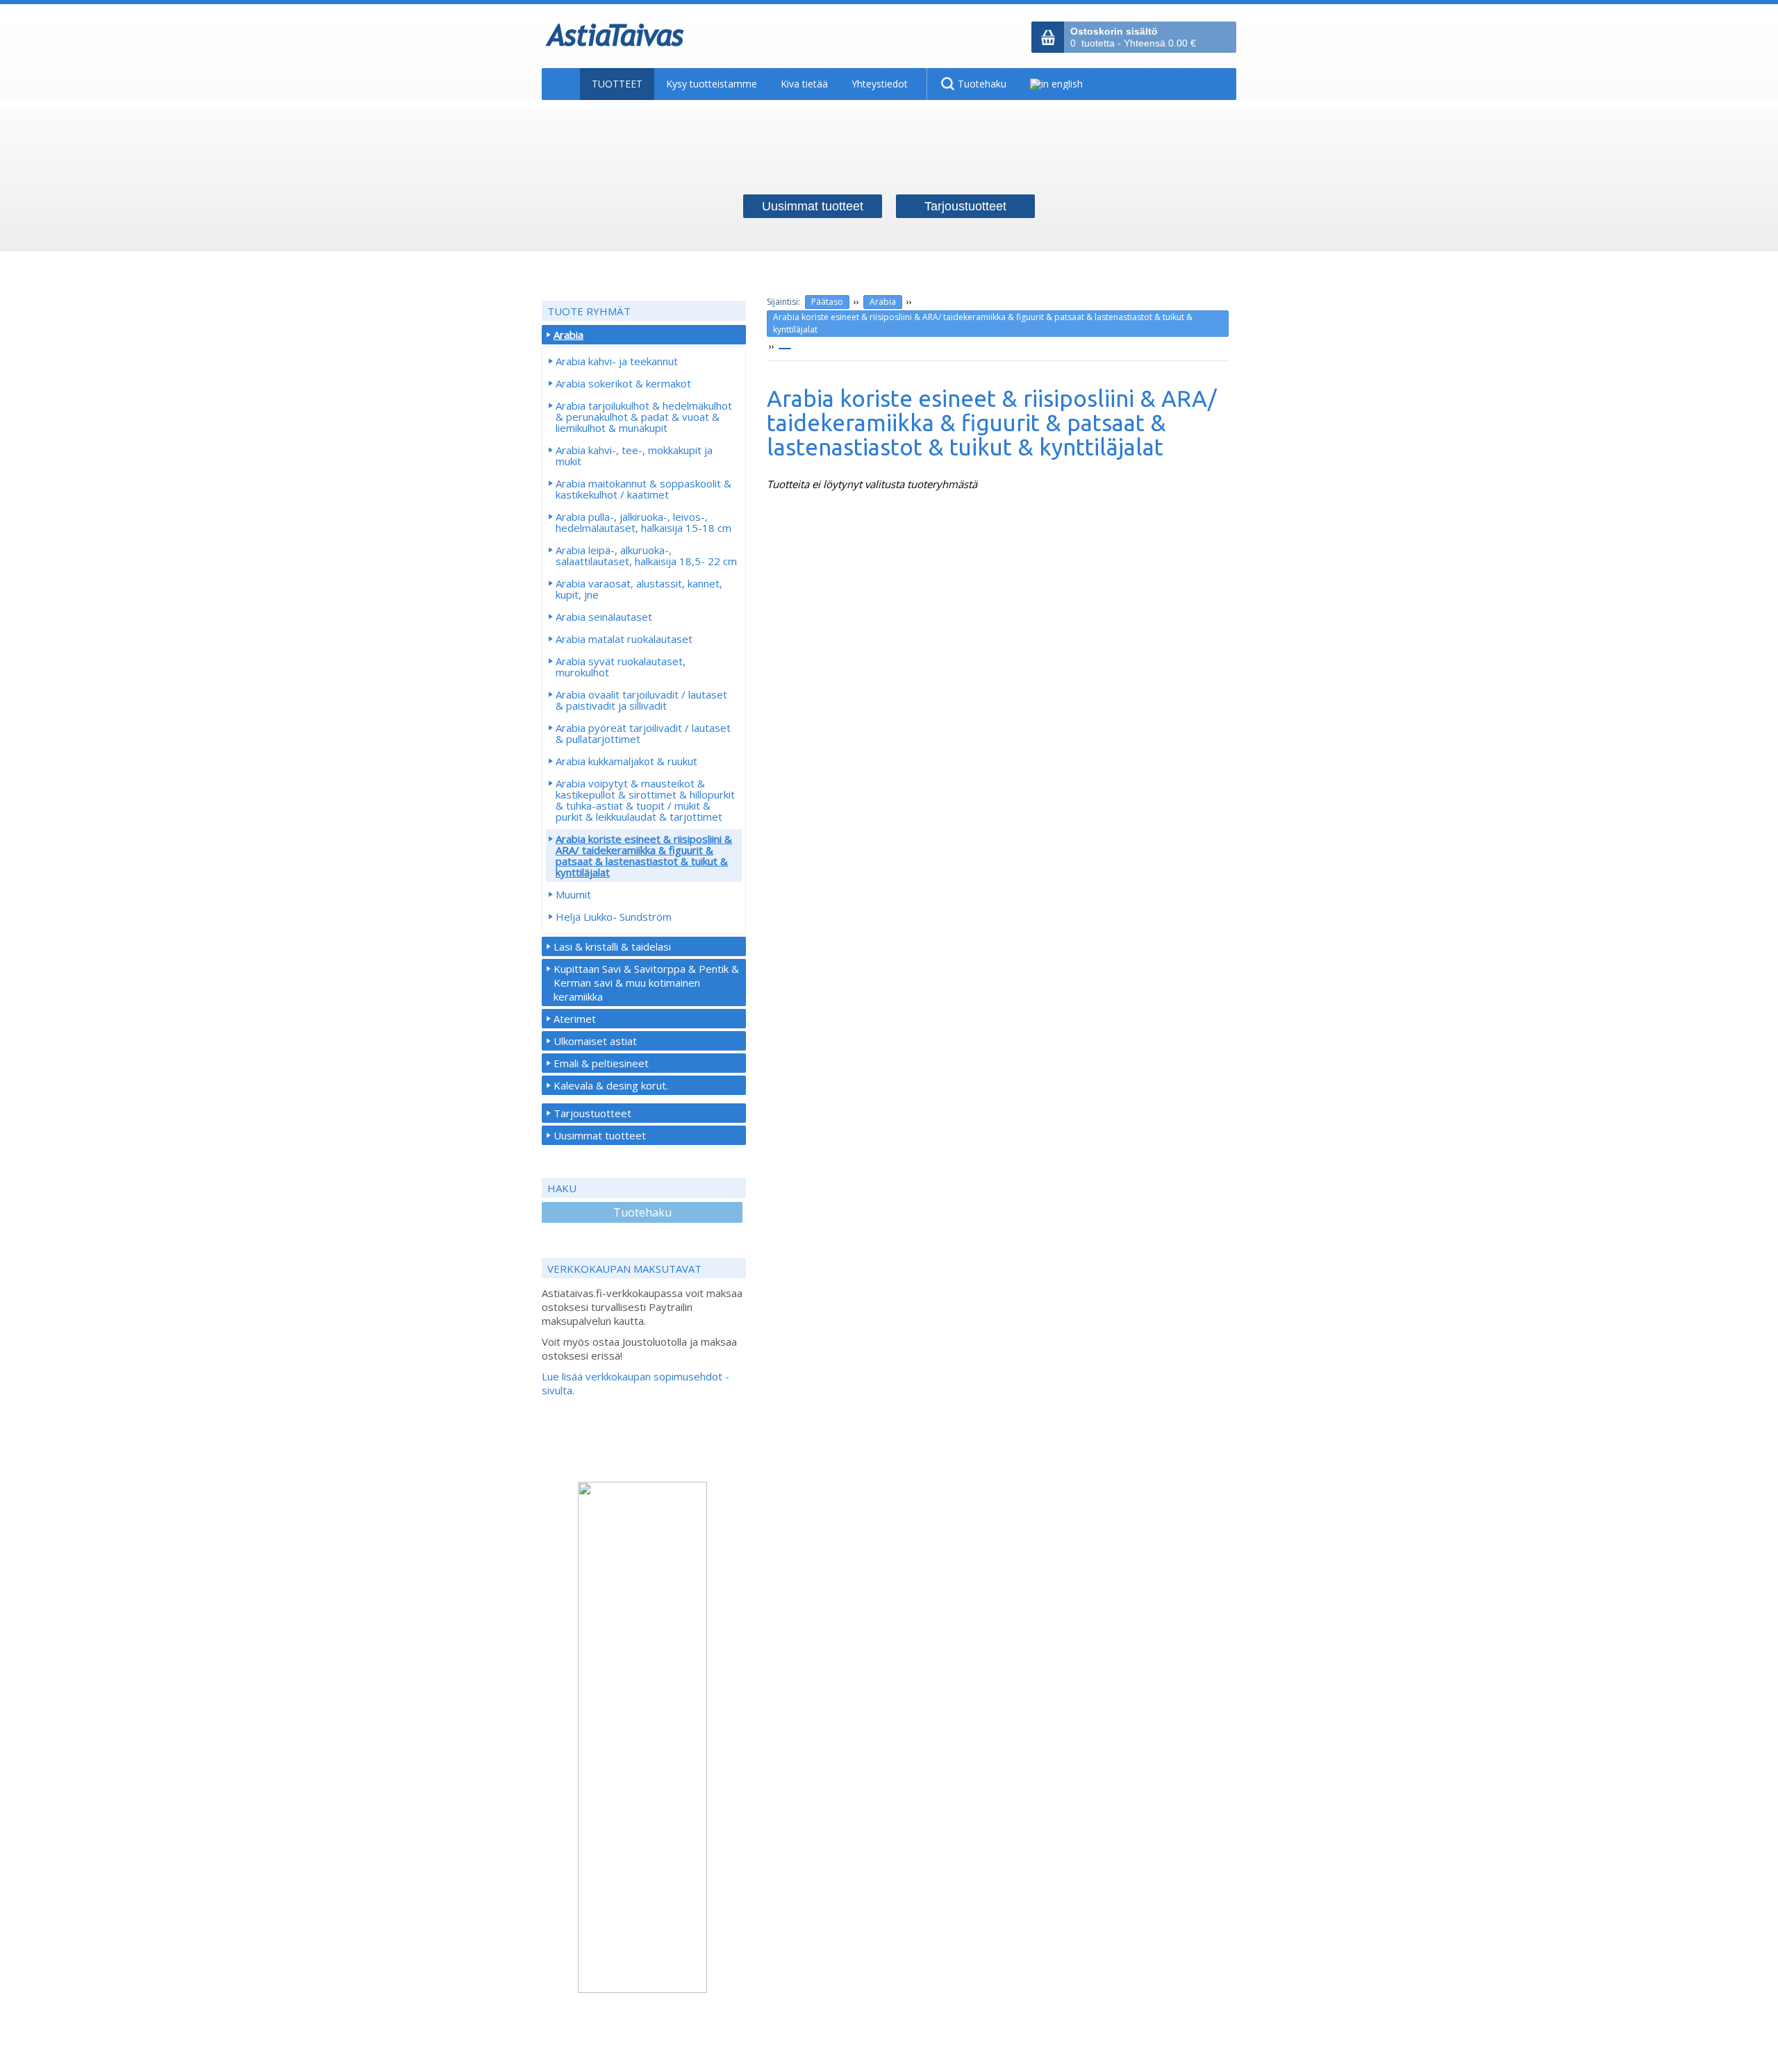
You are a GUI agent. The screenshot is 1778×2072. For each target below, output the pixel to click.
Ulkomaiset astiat (595, 1041)
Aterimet (575, 1019)
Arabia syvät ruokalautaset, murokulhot (621, 667)
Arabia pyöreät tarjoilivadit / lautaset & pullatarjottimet (643, 733)
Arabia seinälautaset (604, 617)
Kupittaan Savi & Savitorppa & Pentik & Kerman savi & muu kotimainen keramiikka (646, 983)
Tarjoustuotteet (592, 1113)
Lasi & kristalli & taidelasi (612, 946)
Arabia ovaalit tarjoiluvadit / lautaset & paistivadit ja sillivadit (641, 700)
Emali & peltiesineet (601, 1063)
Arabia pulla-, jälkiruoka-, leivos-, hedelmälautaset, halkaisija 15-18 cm (643, 522)
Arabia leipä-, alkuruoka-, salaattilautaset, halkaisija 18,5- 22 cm (646, 555)
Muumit (573, 894)
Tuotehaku (642, 1212)
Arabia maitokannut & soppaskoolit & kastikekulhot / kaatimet (643, 489)
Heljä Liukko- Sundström (614, 917)
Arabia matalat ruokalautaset (624, 639)
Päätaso (827, 302)
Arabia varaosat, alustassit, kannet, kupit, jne (639, 589)
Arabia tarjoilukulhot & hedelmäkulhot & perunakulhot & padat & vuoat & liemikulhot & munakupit (644, 417)
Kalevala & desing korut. (611, 1085)
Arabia (883, 302)
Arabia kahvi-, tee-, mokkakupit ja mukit (634, 456)
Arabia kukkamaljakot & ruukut (626, 761)
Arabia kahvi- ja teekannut (617, 361)
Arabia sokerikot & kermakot (623, 383)
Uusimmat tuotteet (600, 1135)
